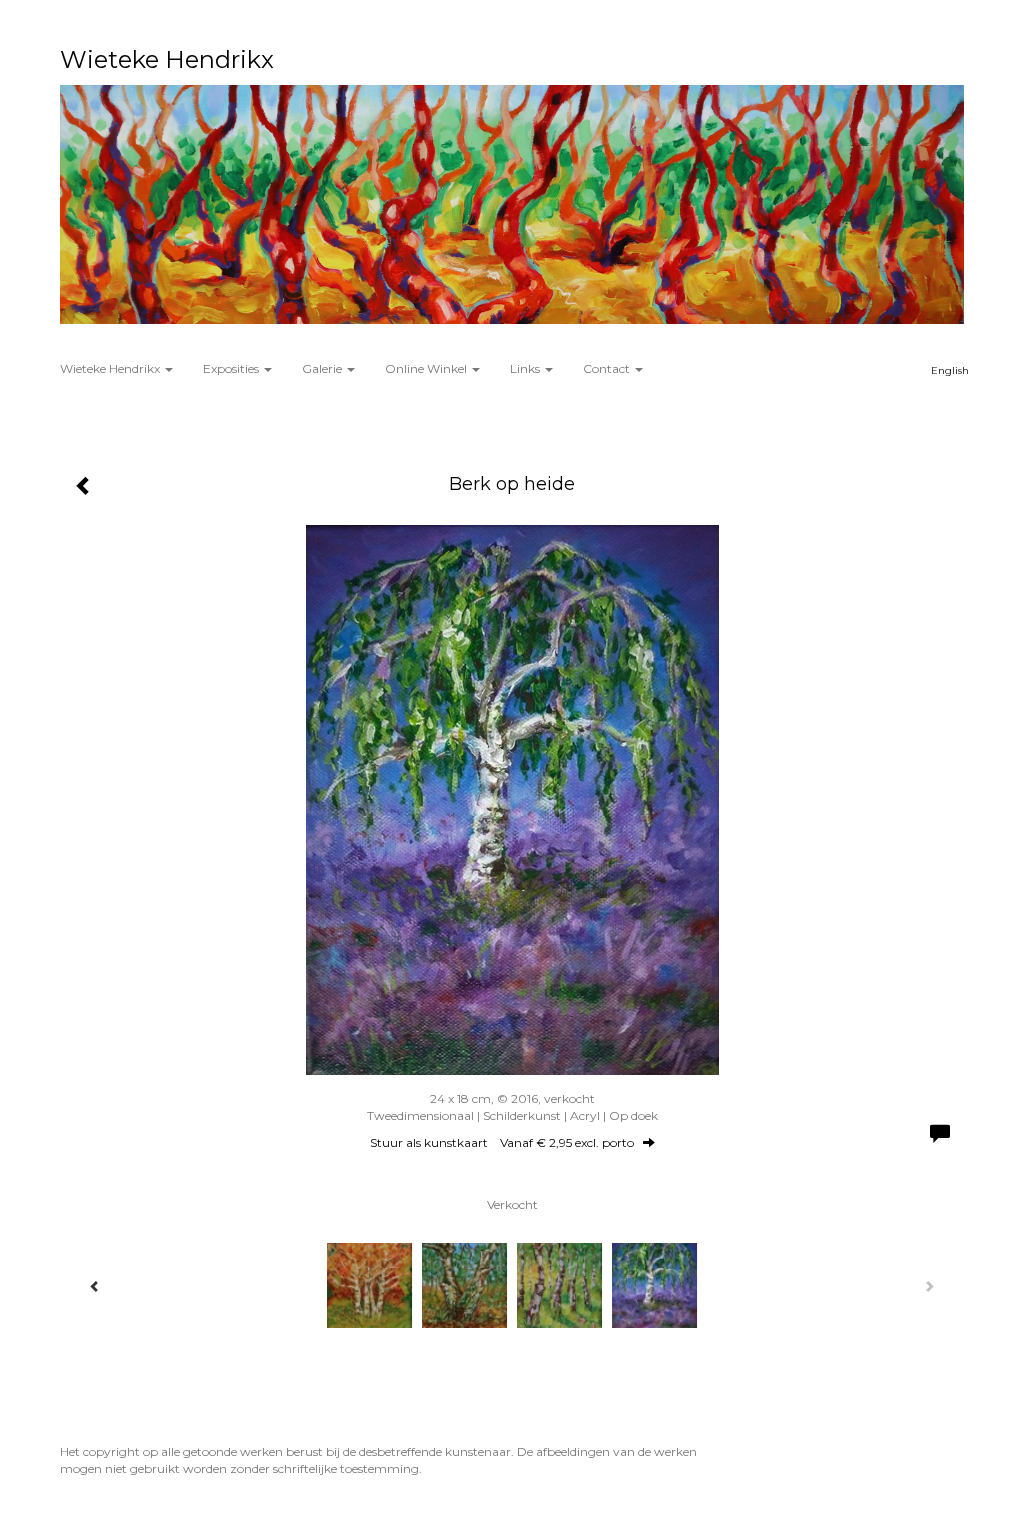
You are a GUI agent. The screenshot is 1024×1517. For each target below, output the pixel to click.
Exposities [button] (232, 368)
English (950, 370)
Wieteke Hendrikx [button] (111, 368)
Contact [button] (608, 368)
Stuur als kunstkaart (502, 1142)
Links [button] (526, 368)
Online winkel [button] (427, 368)
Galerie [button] (323, 368)
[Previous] (95, 1286)
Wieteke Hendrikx (167, 59)
